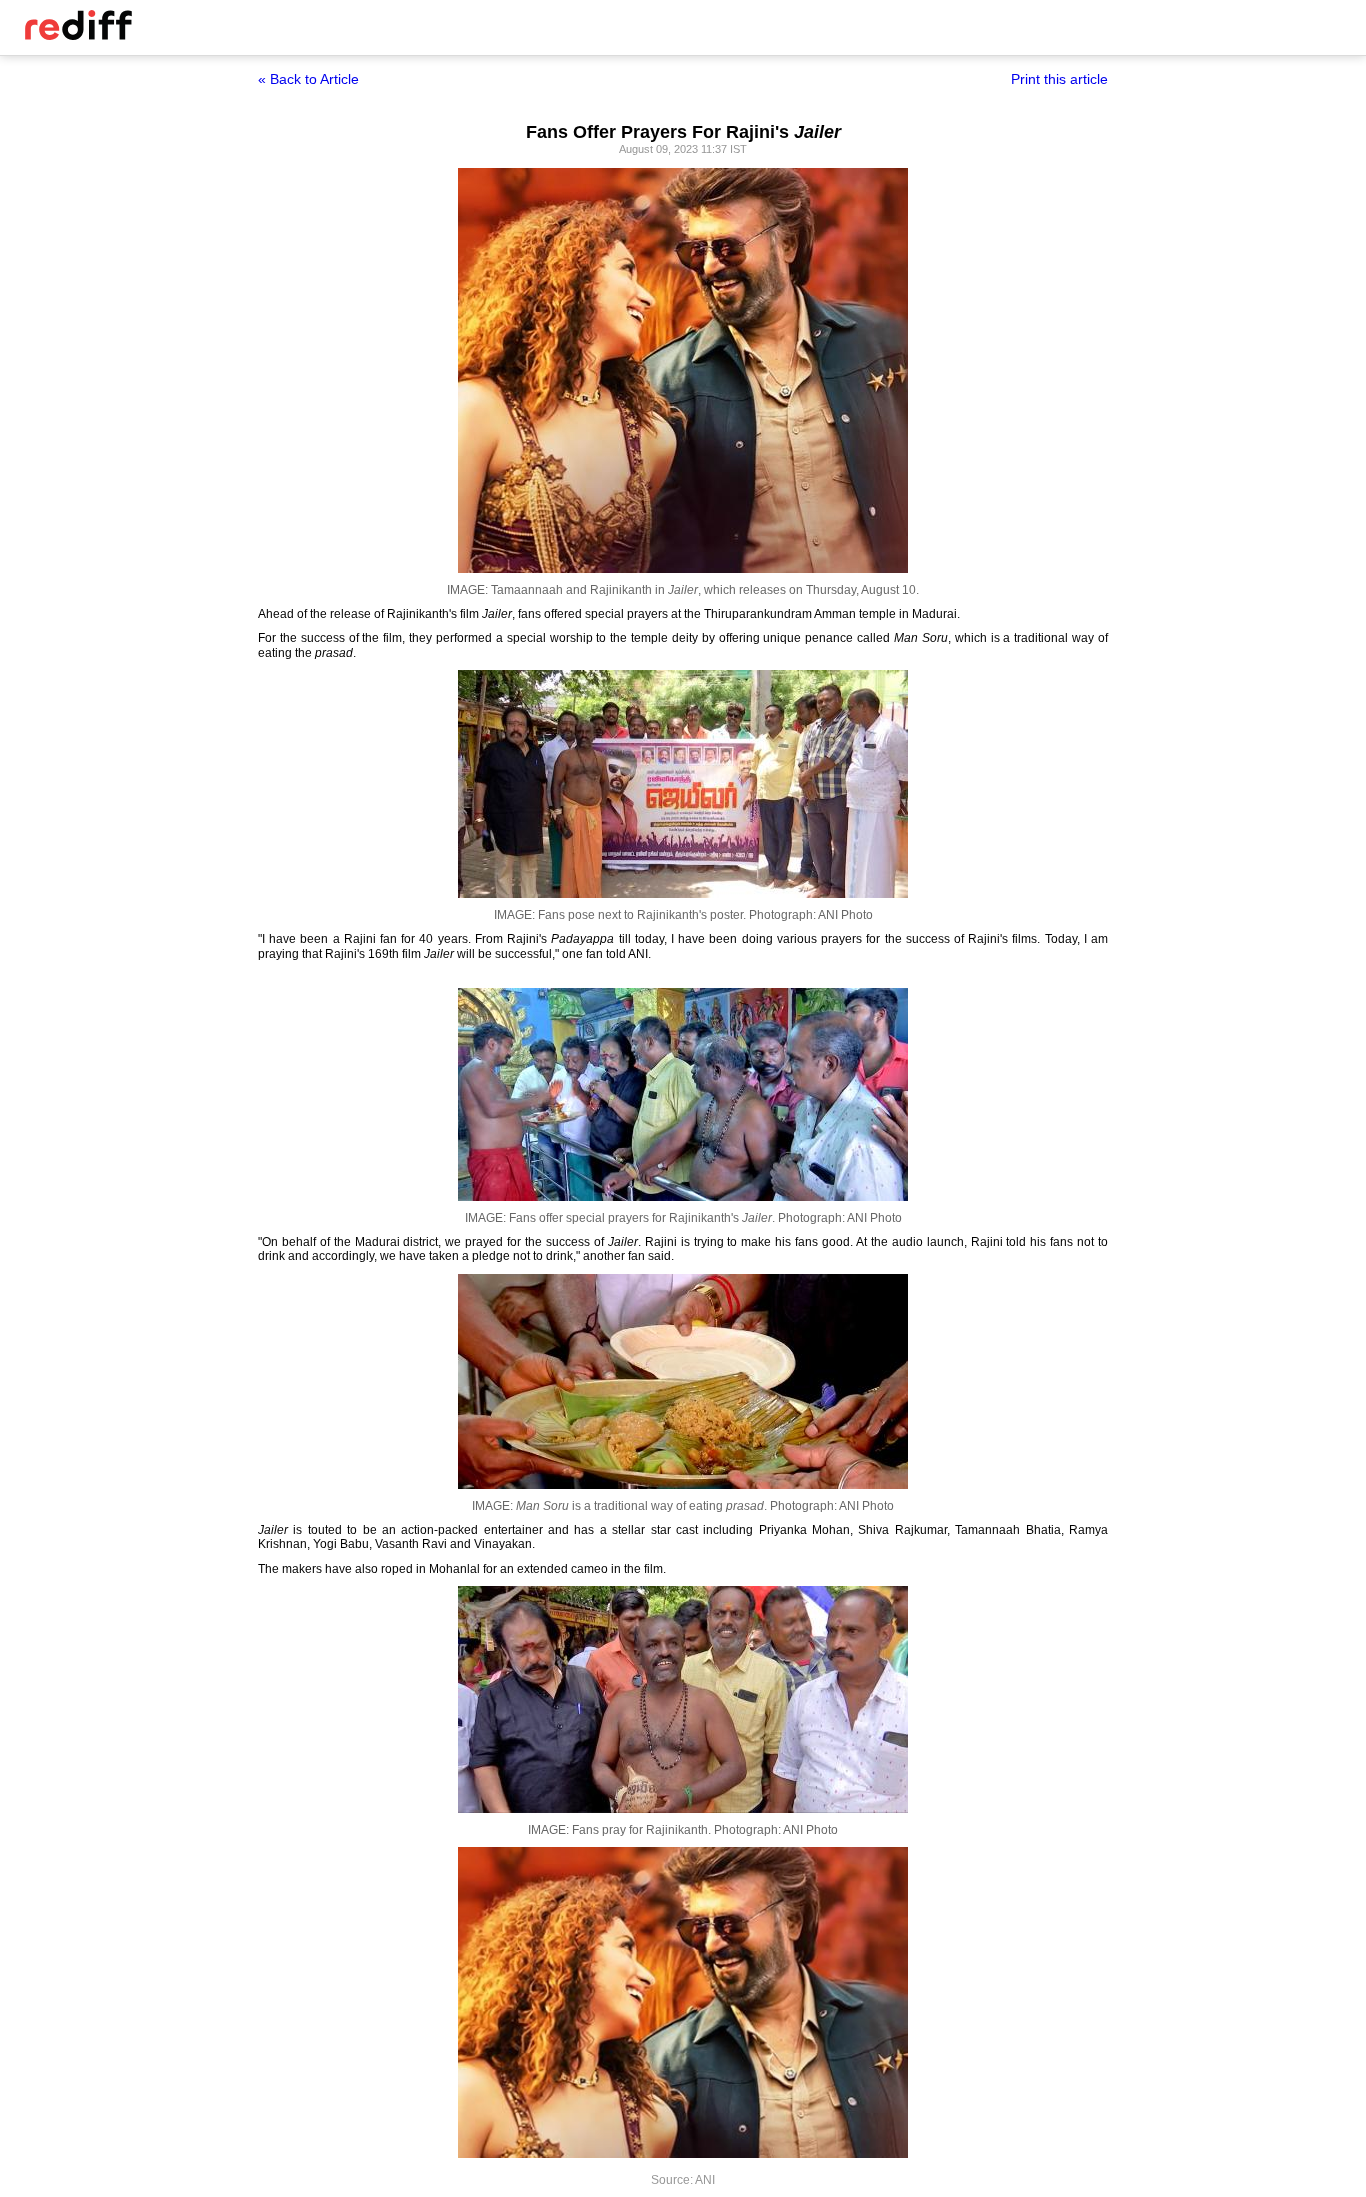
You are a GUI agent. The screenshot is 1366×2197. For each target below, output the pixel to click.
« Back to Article (308, 79)
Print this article (1059, 79)
